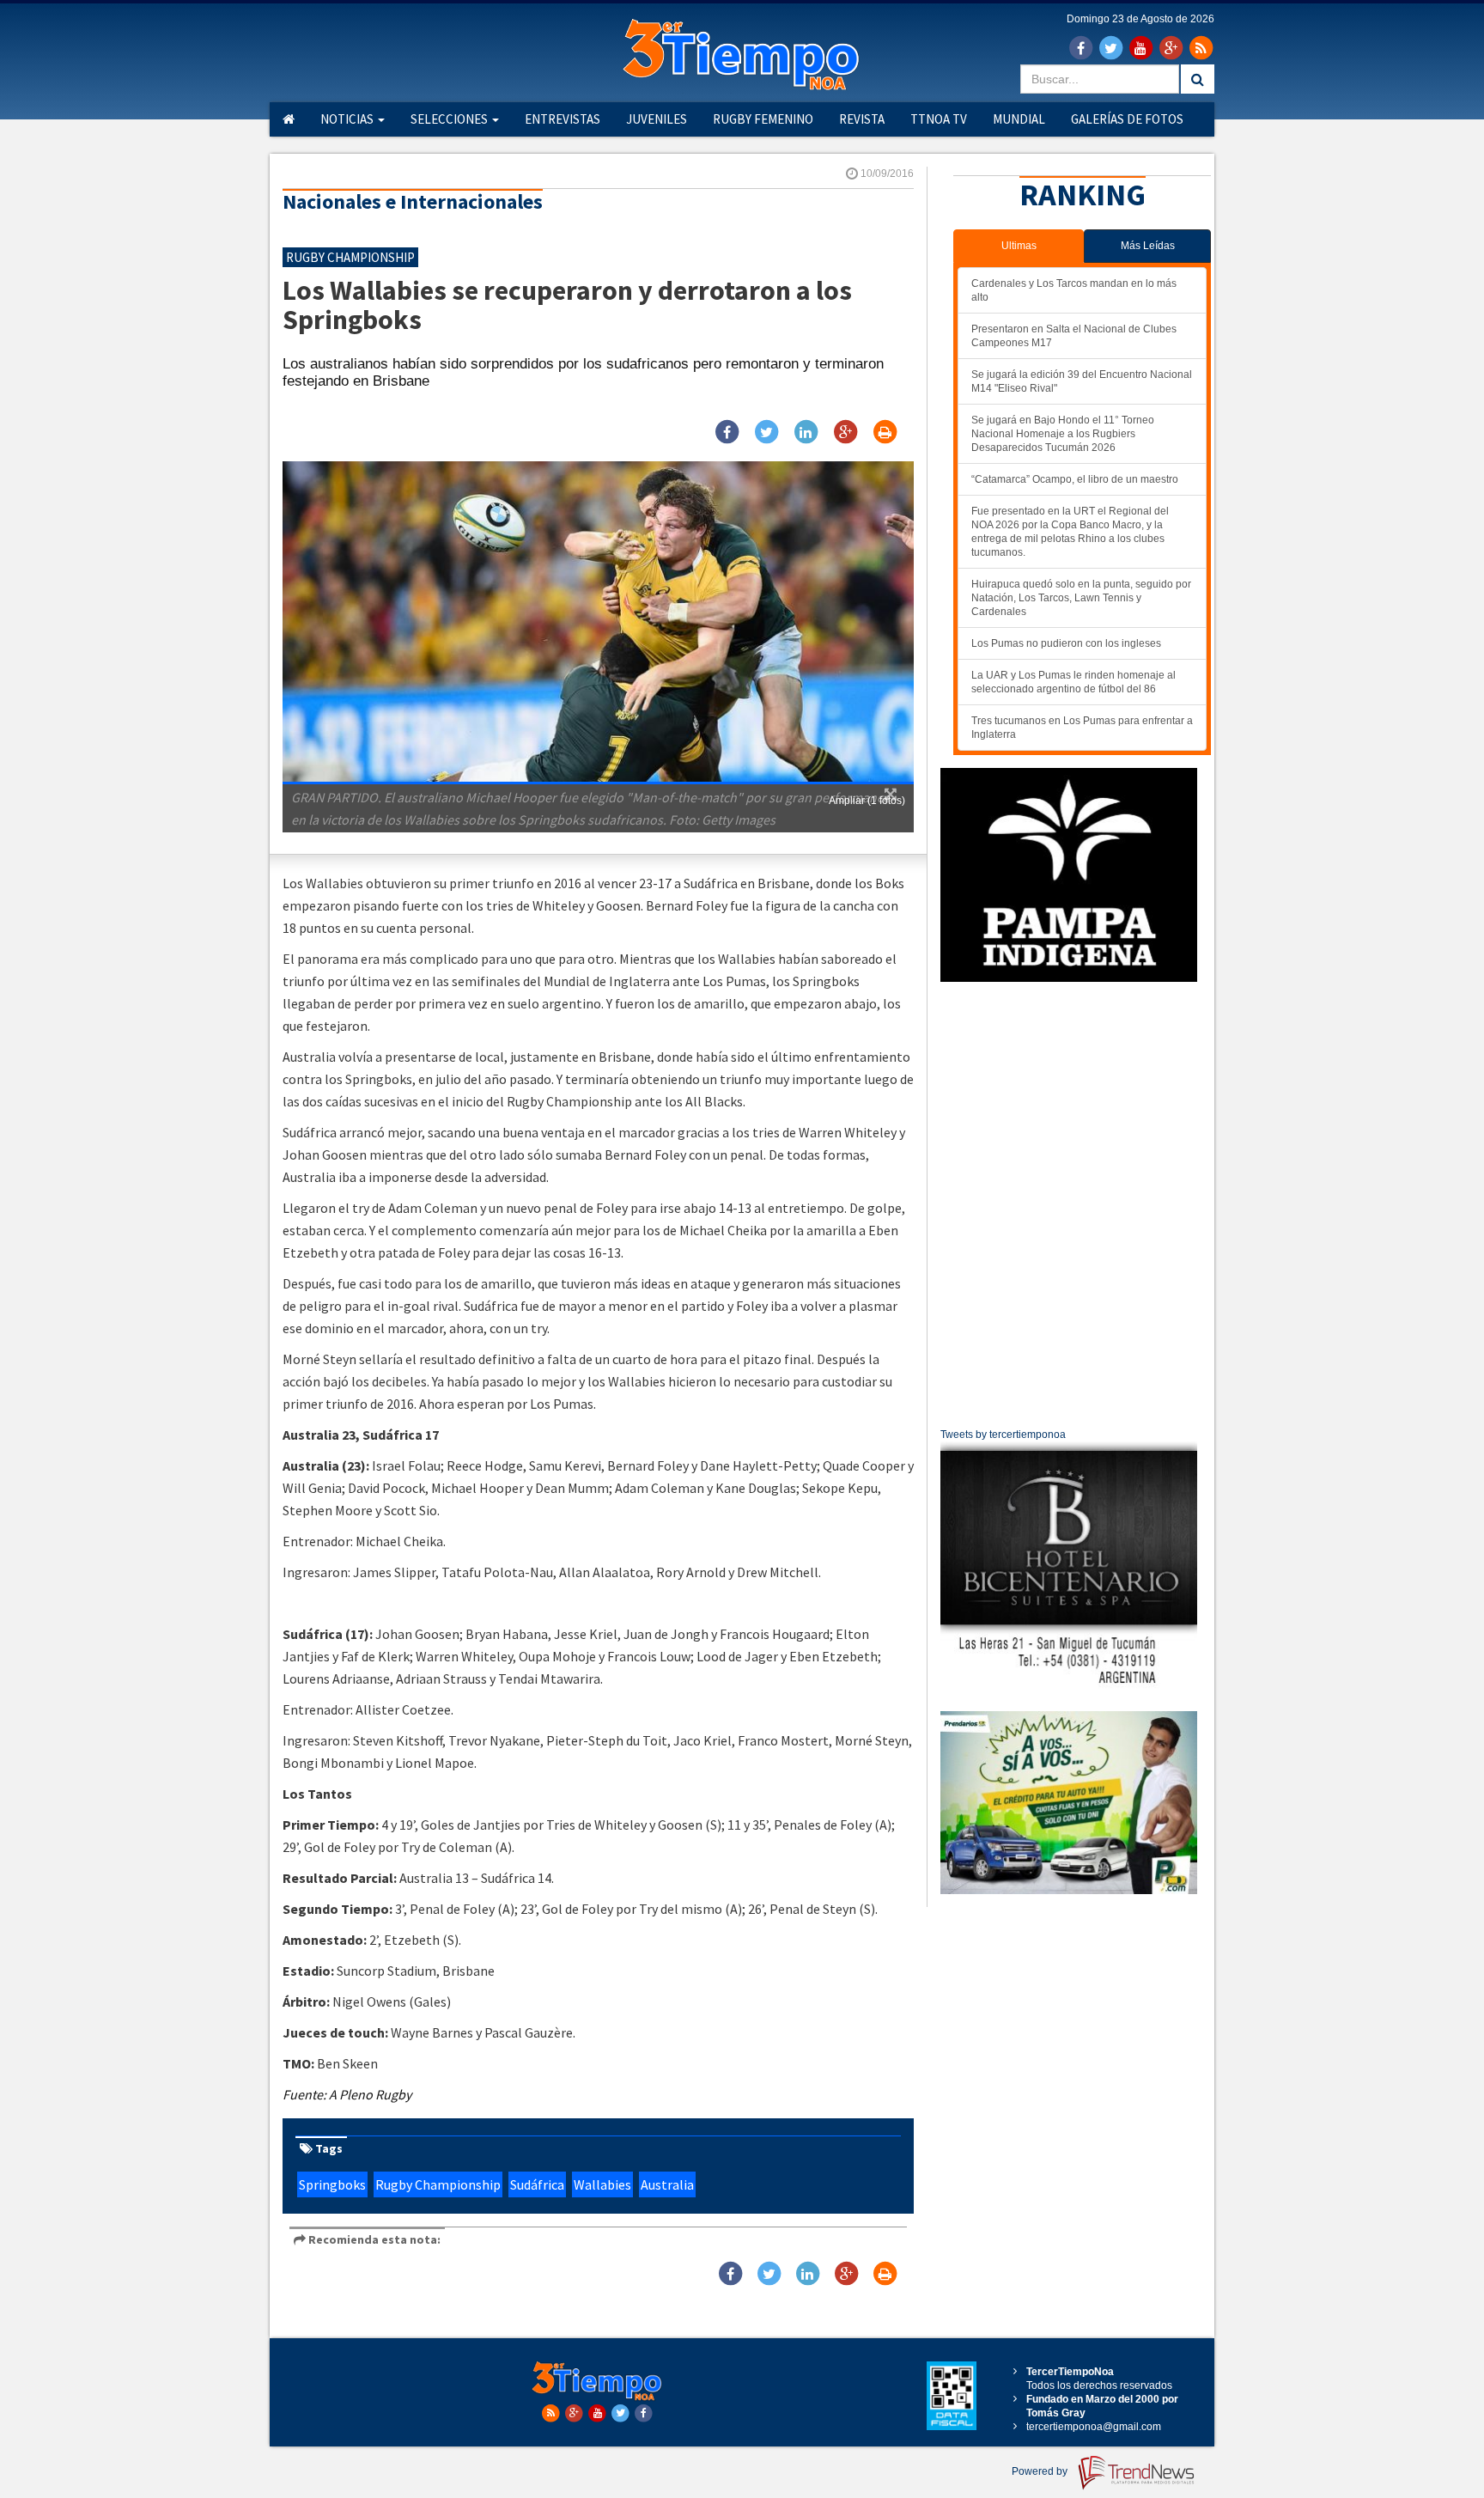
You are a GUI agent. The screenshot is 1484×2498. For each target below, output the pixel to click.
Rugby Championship (438, 2184)
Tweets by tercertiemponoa (1003, 1435)
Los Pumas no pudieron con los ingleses (1066, 643)
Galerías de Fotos (1127, 119)
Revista (862, 119)
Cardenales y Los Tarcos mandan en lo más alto (1074, 290)
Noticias (348, 119)
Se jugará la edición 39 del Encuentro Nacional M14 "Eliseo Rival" (1082, 381)
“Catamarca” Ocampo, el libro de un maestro (1075, 479)
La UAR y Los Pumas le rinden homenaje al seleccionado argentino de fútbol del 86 (1073, 682)
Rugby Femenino (763, 119)
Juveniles (657, 119)
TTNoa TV (939, 119)
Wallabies (602, 2184)
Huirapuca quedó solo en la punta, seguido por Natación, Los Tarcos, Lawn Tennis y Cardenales (1081, 598)
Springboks (332, 2184)
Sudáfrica (537, 2184)
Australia (667, 2184)
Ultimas (1019, 246)
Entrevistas (563, 119)
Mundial (1019, 119)
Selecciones (450, 119)
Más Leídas (1148, 246)
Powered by (1041, 2471)
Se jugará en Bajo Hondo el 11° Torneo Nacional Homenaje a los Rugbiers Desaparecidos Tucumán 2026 (1063, 434)
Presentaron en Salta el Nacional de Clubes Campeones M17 (1074, 336)
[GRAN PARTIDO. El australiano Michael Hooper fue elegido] (598, 622)
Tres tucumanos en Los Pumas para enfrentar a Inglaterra (1082, 728)
